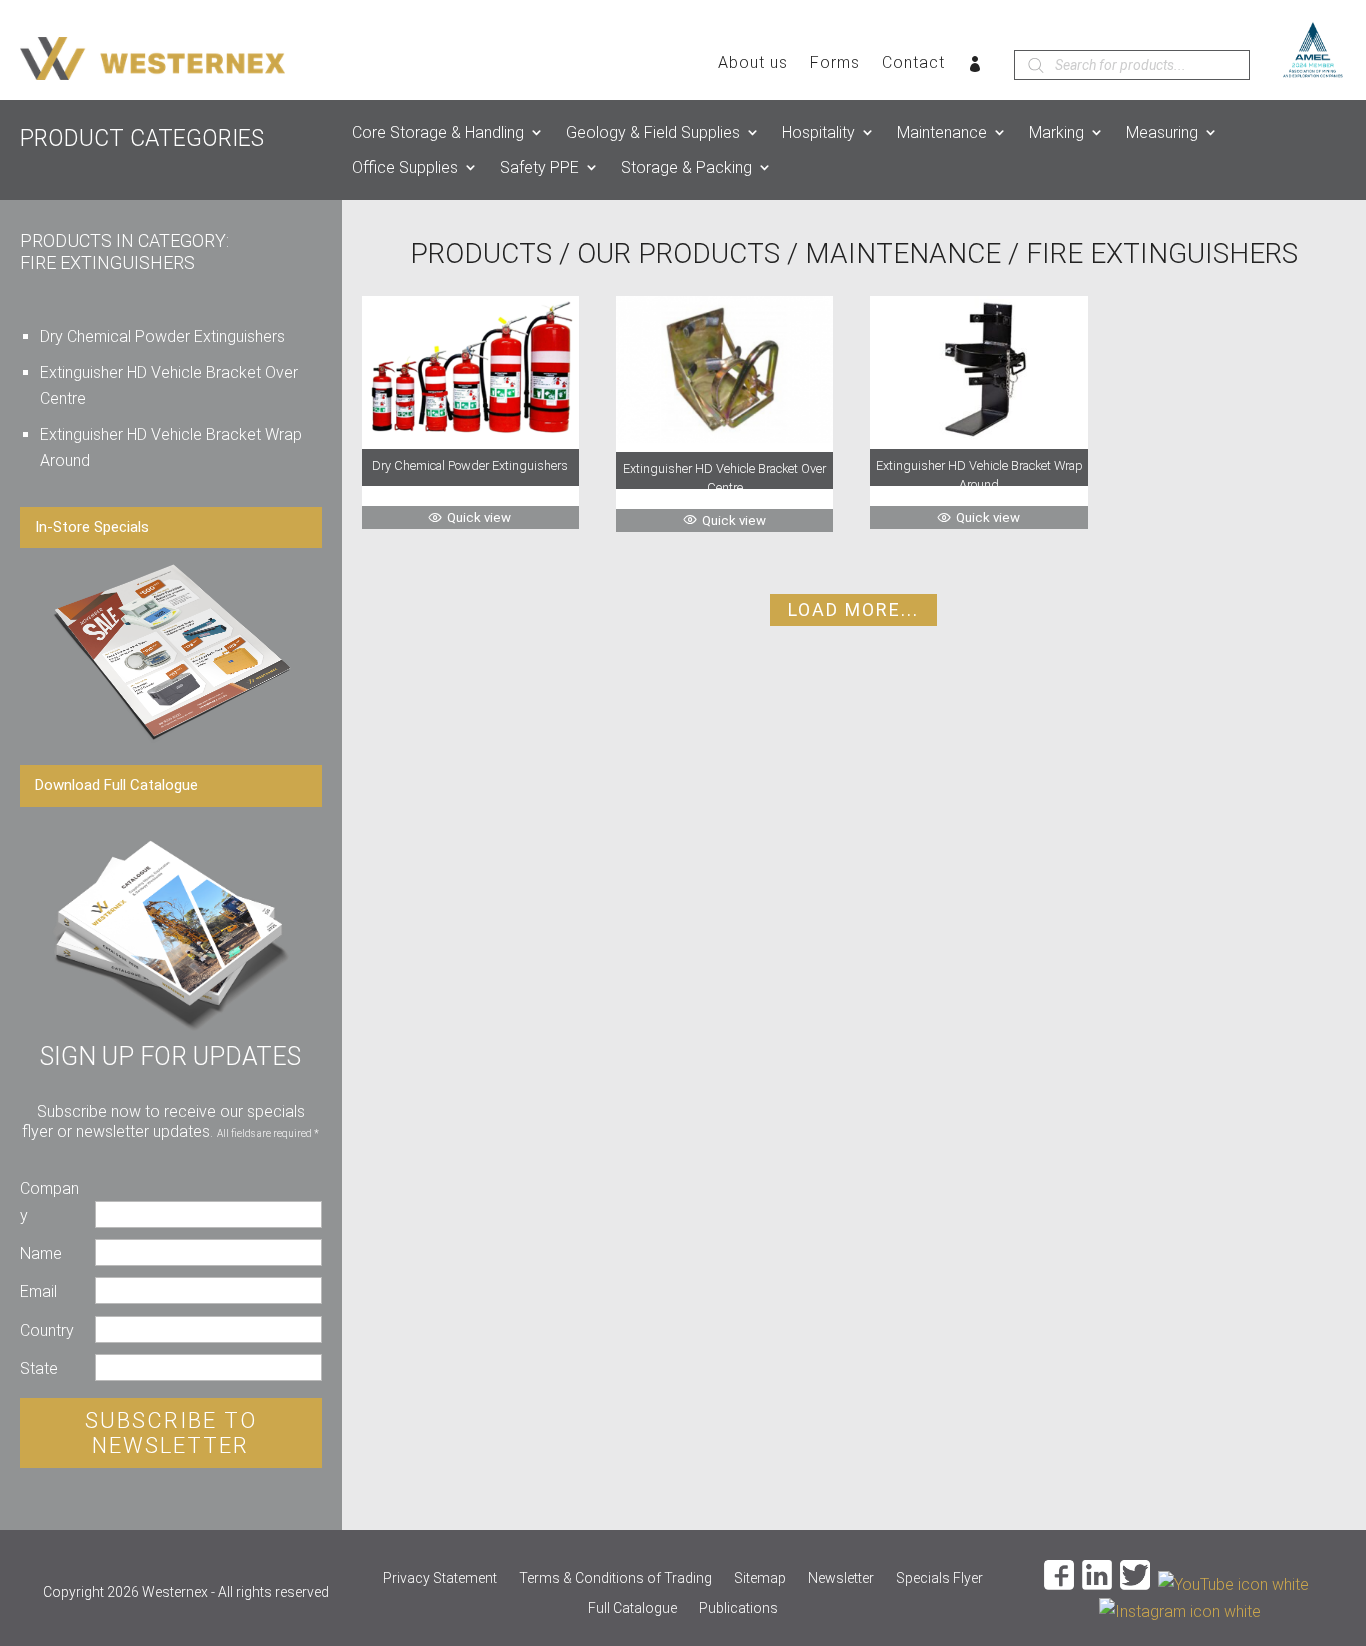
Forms (835, 64)
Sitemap (760, 1578)
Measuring (1162, 132)
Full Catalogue (632, 1608)
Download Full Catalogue (116, 785)
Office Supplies (405, 167)
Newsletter (841, 1578)
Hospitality (818, 132)
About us (753, 64)
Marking (1056, 132)
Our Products (678, 253)
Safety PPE (539, 167)
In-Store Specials (92, 527)
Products (481, 253)
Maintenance (942, 132)
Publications (738, 1608)
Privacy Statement (440, 1578)
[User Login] (975, 68)
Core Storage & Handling (438, 132)
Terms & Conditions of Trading (615, 1578)
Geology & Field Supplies (653, 132)
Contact (913, 64)
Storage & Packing (686, 167)
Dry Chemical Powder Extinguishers (162, 336)
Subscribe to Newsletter (171, 1433)
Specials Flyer (939, 1578)
